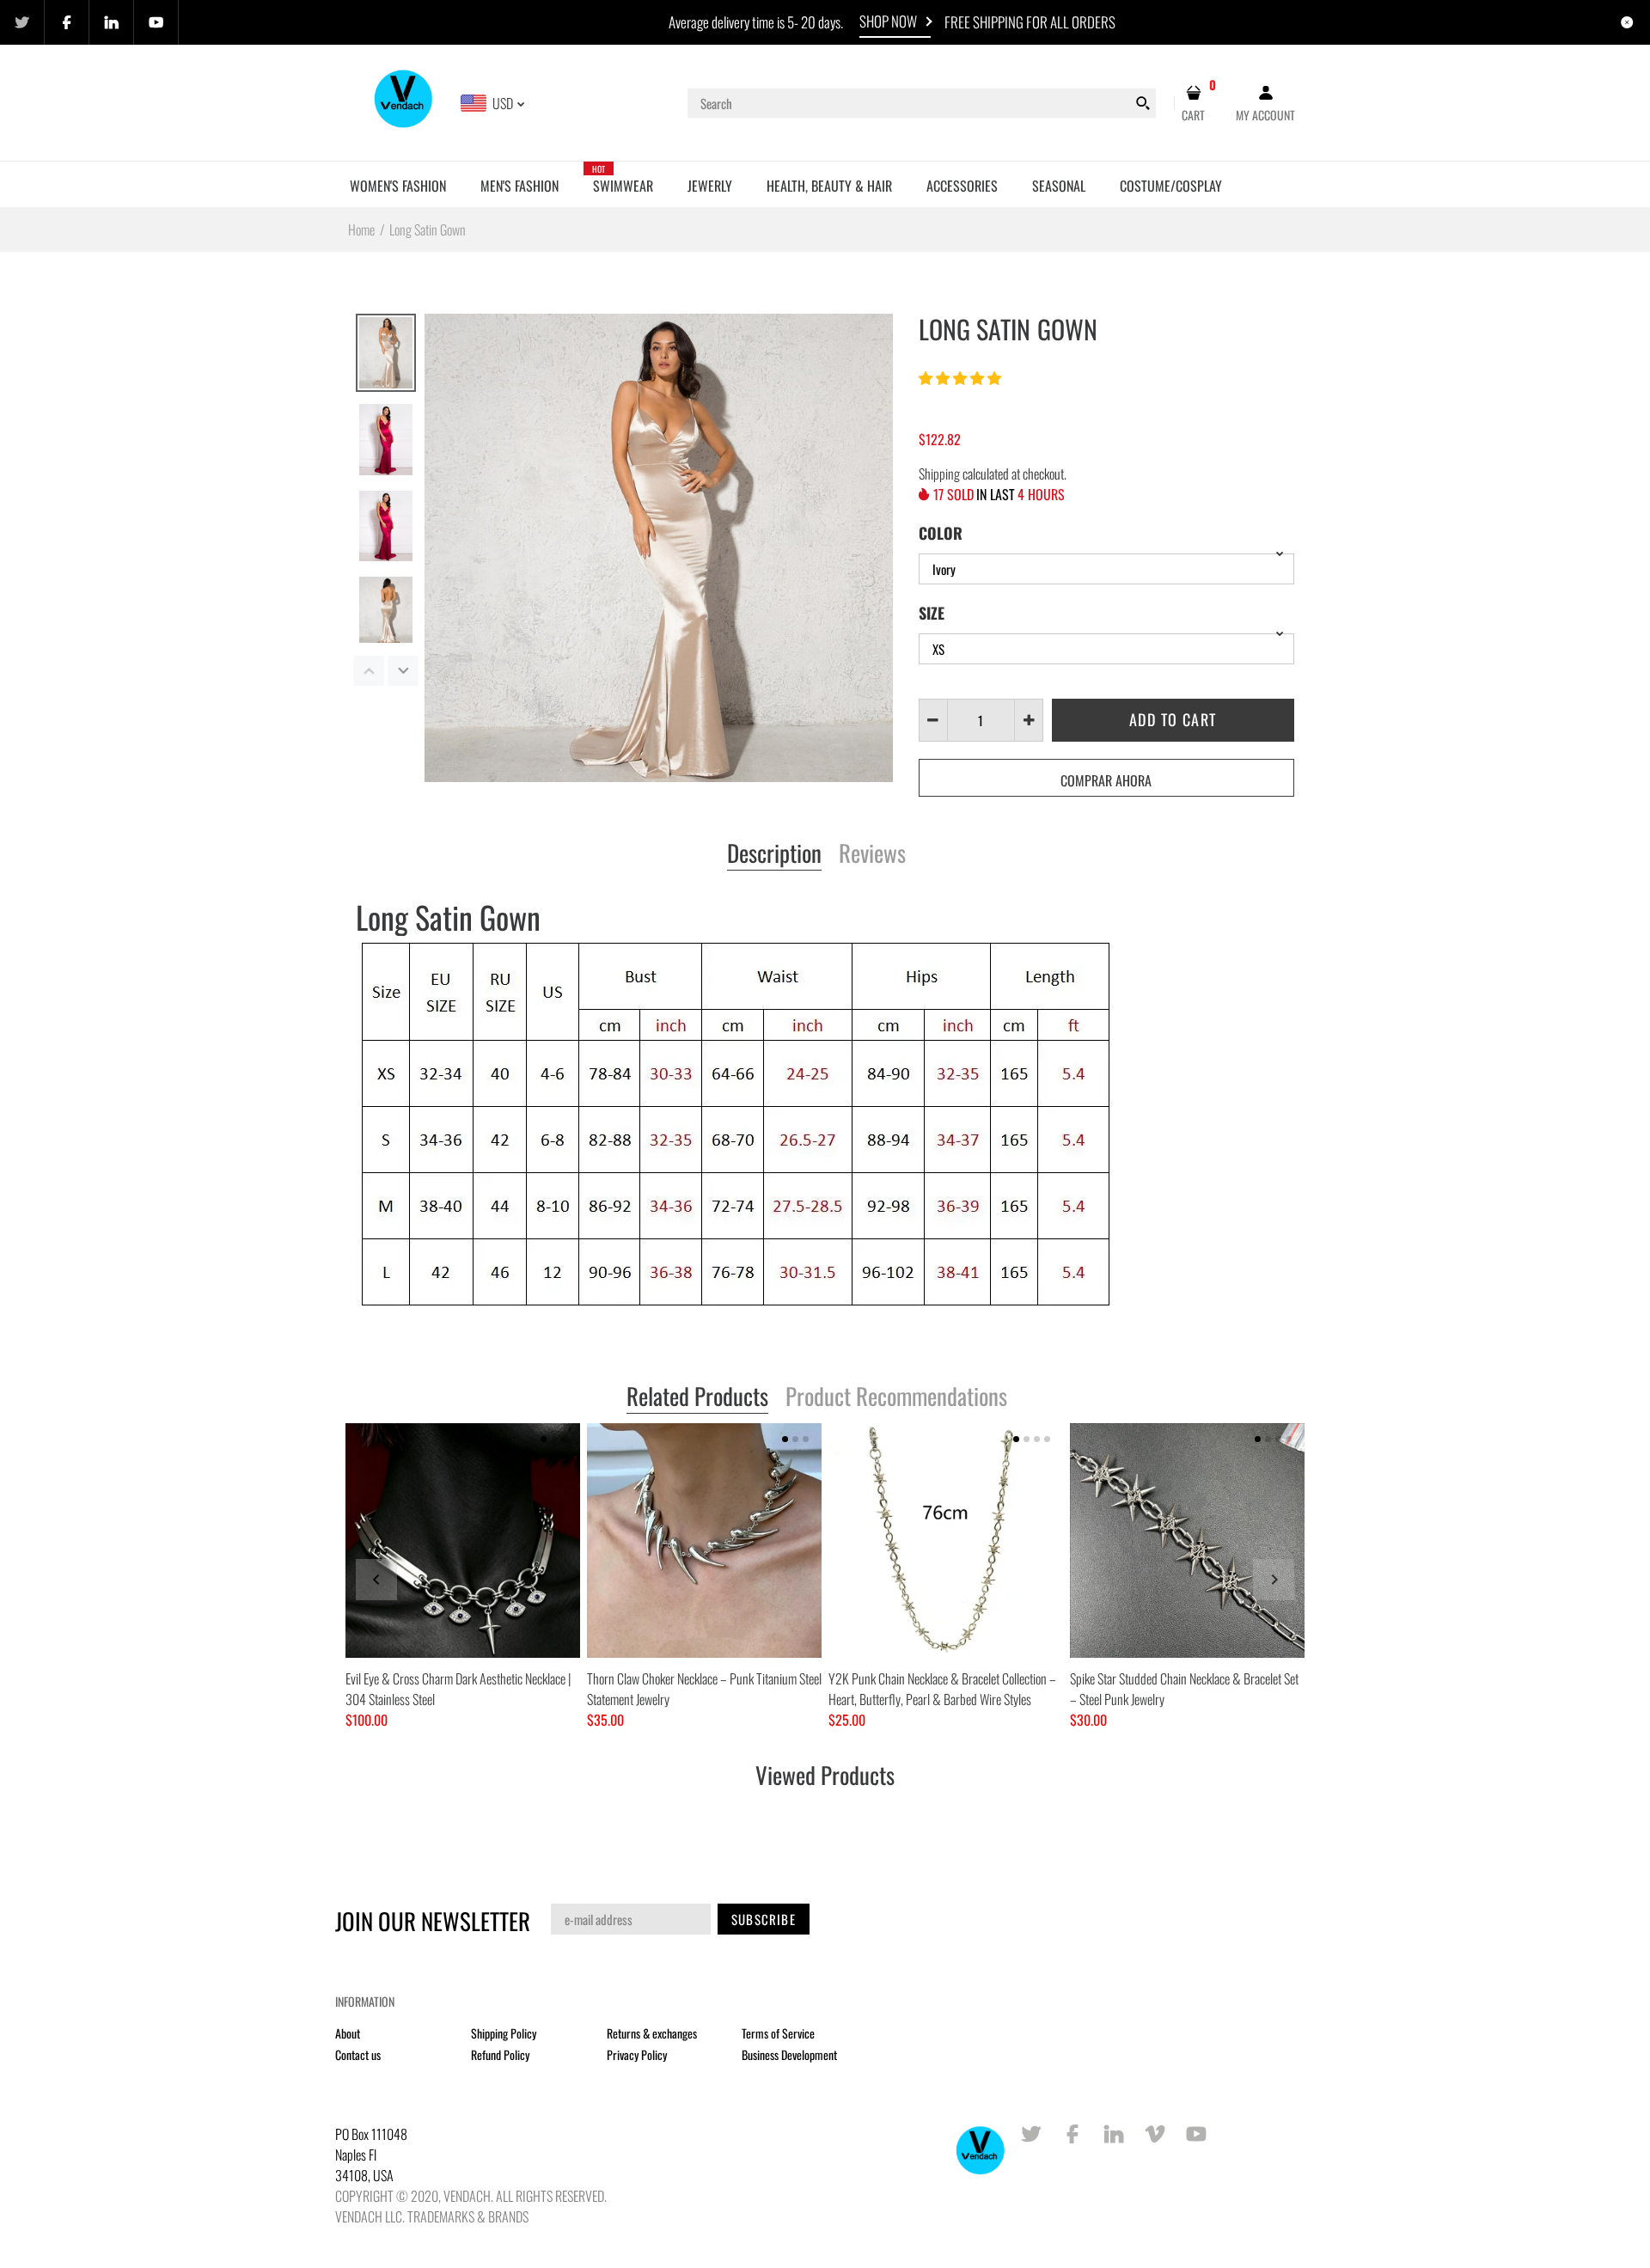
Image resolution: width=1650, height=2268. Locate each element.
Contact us (358, 2054)
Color (941, 533)
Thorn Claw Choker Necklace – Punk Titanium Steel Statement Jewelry (704, 1689)
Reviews (872, 854)
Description (774, 854)
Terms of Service (778, 2033)
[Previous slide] (376, 1580)
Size (932, 613)
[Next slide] (1274, 1580)
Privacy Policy (637, 2054)
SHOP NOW (888, 21)
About (348, 2033)
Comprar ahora (1106, 780)
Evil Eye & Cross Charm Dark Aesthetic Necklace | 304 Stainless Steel (458, 1689)
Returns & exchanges (652, 2033)
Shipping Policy (504, 2033)
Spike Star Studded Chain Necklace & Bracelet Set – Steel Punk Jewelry (1184, 1689)
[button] (961, 377)
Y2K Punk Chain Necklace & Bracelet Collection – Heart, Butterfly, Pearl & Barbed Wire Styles (942, 1689)
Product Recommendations (896, 1397)
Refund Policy (500, 2054)
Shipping (939, 474)
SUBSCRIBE (764, 1919)
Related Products (697, 1397)
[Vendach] (404, 101)
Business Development (789, 2054)
